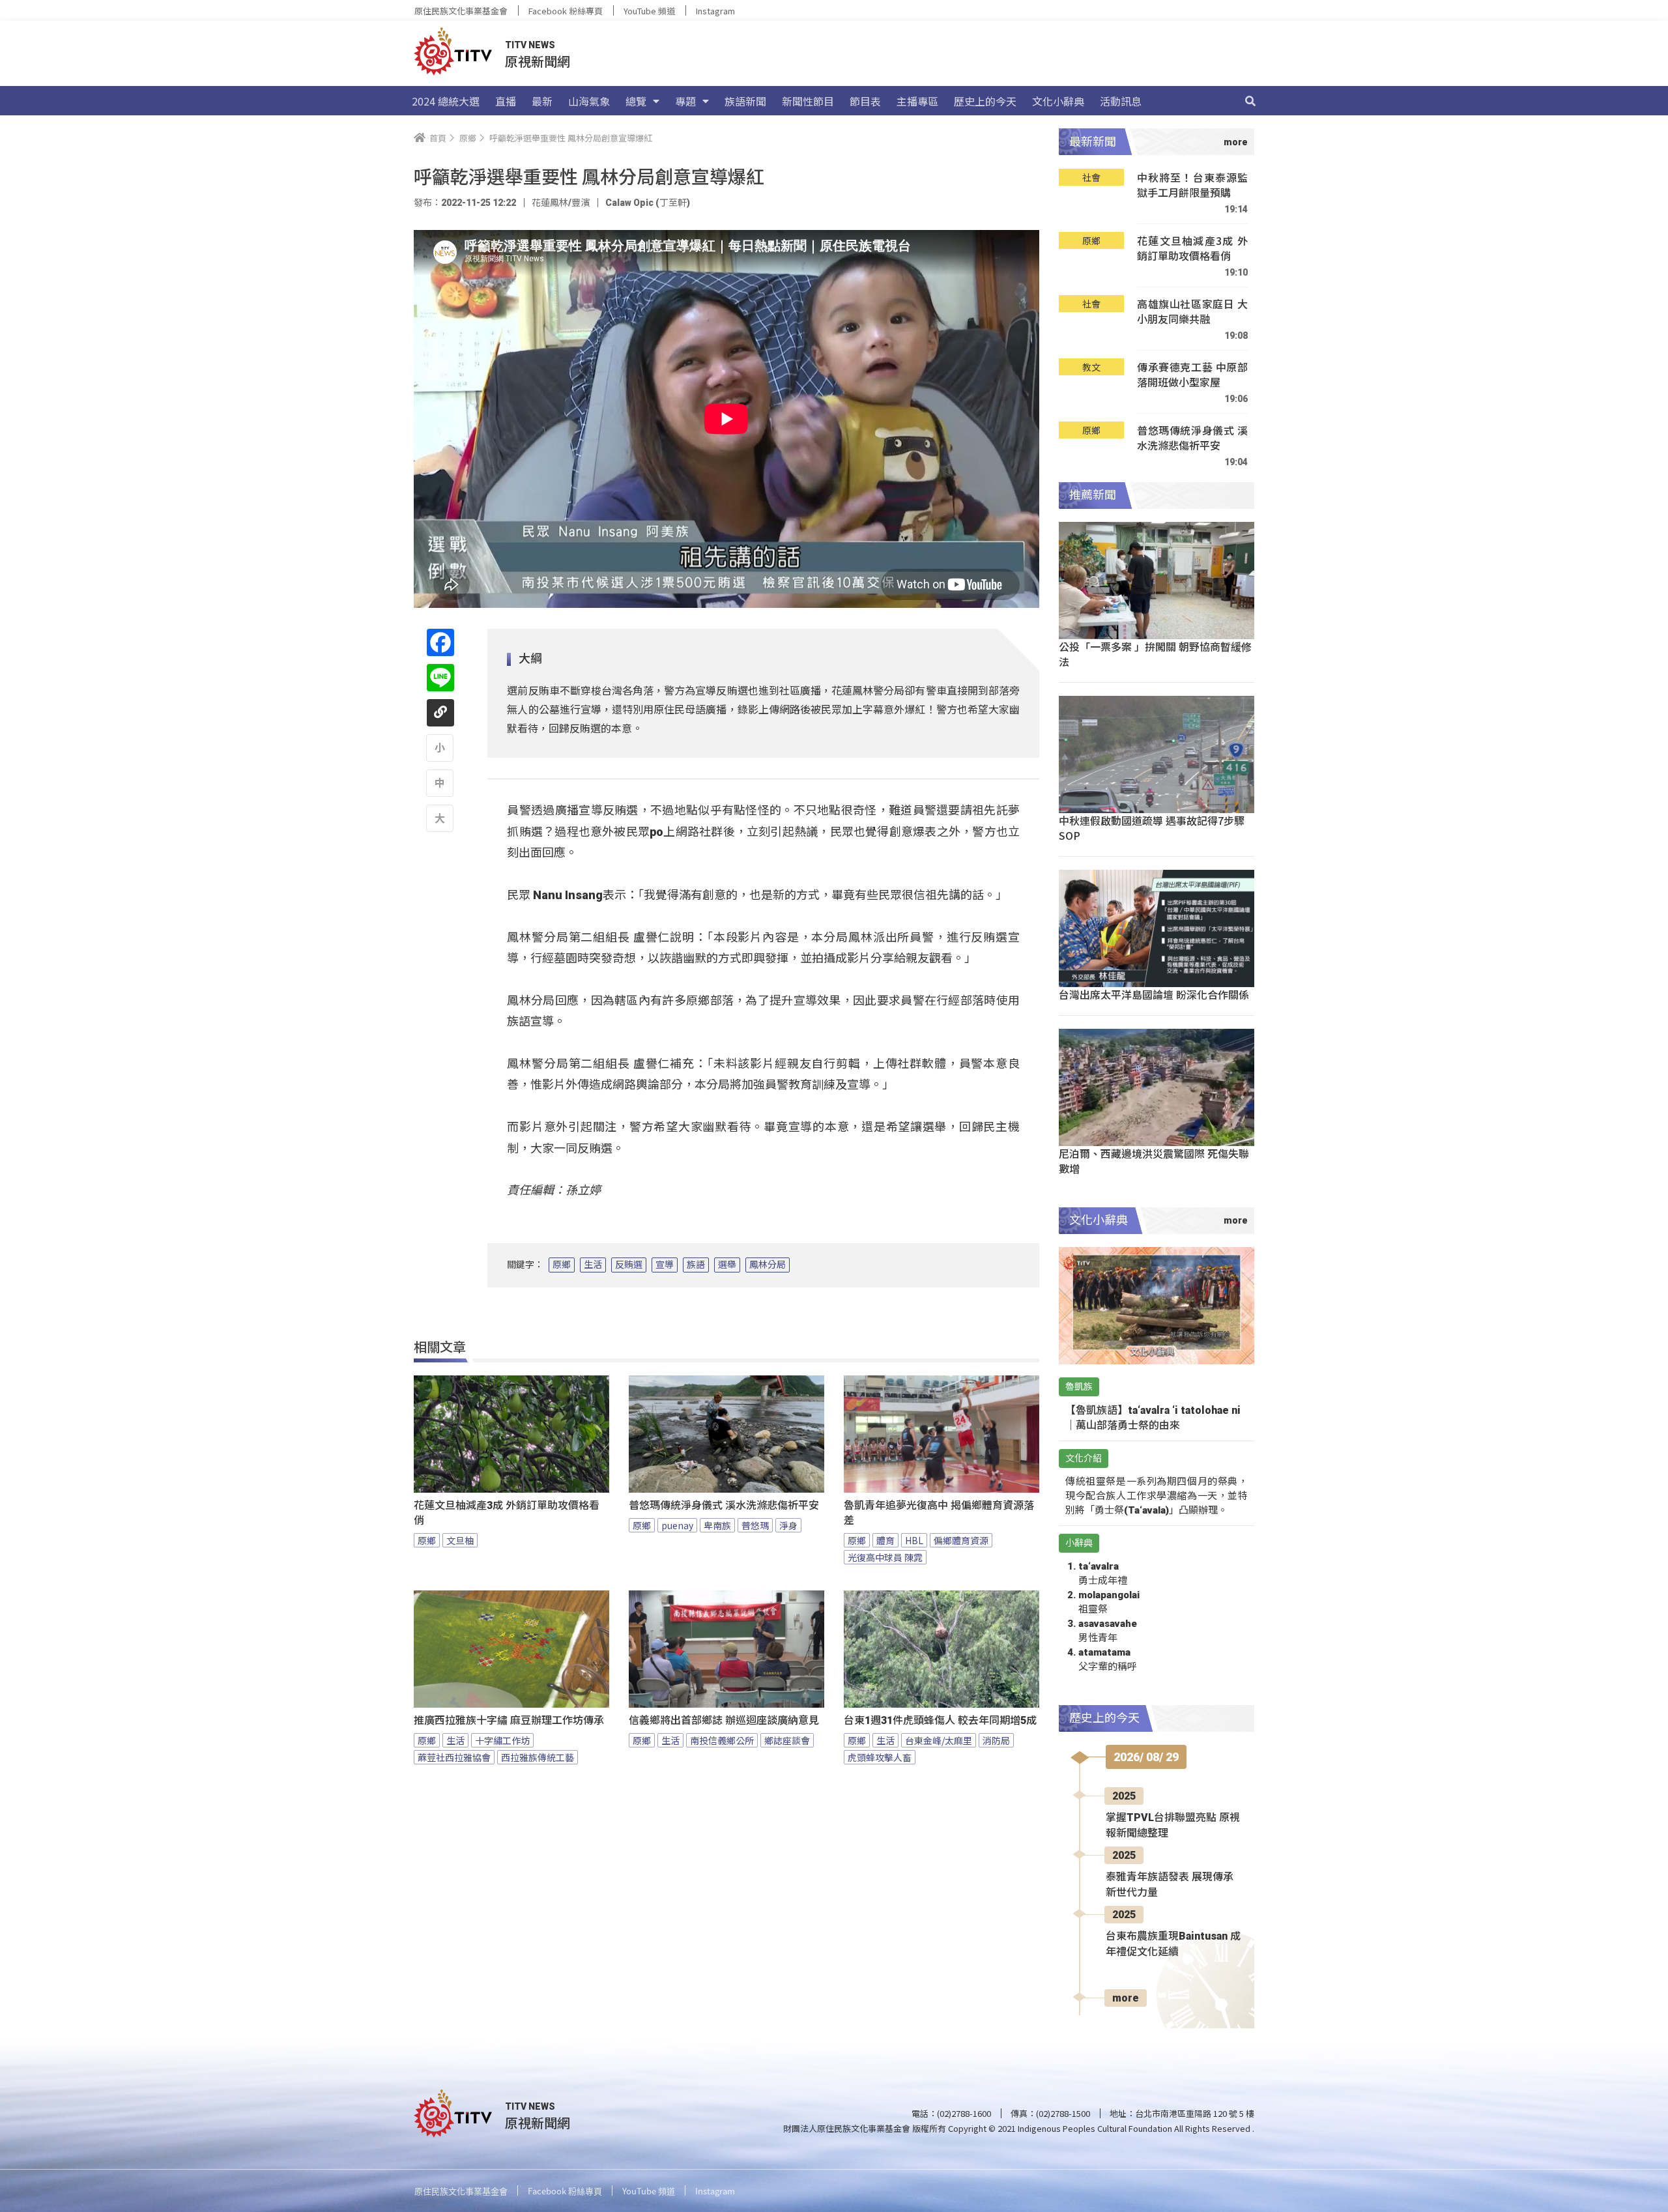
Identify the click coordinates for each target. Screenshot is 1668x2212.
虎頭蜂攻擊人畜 (880, 1757)
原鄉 (562, 1265)
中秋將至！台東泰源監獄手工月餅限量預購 (1192, 185)
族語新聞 (745, 101)
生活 (593, 1265)
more (1126, 1998)
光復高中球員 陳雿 (885, 1557)
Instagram (715, 11)
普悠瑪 (755, 1525)
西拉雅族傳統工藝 (538, 1757)
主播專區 (917, 101)
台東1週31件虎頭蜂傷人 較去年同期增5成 (940, 1720)
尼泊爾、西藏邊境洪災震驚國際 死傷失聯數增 (1154, 1161)
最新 (542, 101)
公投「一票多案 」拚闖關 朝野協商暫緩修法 (1155, 654)
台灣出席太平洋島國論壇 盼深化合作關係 (1154, 994)
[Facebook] (440, 642)
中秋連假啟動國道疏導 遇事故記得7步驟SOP (1152, 828)
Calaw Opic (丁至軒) (648, 203)
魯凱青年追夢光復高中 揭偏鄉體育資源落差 (939, 1513)
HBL (914, 1540)
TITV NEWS (530, 45)
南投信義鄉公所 (722, 1740)
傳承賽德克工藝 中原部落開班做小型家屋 (1192, 375)
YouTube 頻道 (649, 11)
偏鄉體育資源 (961, 1540)
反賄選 (629, 1265)
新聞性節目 (808, 101)
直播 (506, 101)
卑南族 (717, 1525)
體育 (885, 1540)
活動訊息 (1121, 101)
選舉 (727, 1265)
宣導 (665, 1265)
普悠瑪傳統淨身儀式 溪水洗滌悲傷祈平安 (724, 1505)
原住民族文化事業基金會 (461, 11)
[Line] (440, 678)
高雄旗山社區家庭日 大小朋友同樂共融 (1192, 312)
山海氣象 (589, 101)
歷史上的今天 (985, 101)
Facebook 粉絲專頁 (566, 11)
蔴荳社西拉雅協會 (454, 1757)
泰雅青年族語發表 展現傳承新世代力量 (1170, 1885)
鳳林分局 (768, 1265)
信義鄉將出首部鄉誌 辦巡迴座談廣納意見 (724, 1720)
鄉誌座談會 (787, 1740)
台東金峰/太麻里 (939, 1740)
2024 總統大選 (446, 101)
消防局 (996, 1740)
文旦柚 (460, 1540)
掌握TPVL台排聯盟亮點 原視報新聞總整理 (1173, 1825)
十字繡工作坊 (502, 1740)
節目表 (865, 101)
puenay (677, 1525)
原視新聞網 (538, 61)
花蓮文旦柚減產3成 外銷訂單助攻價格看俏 (507, 1513)
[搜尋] (1250, 101)
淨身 (788, 1525)
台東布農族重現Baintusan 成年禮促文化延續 (1173, 1944)
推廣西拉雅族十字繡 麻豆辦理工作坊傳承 (509, 1720)
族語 (696, 1265)
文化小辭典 (1058, 101)
